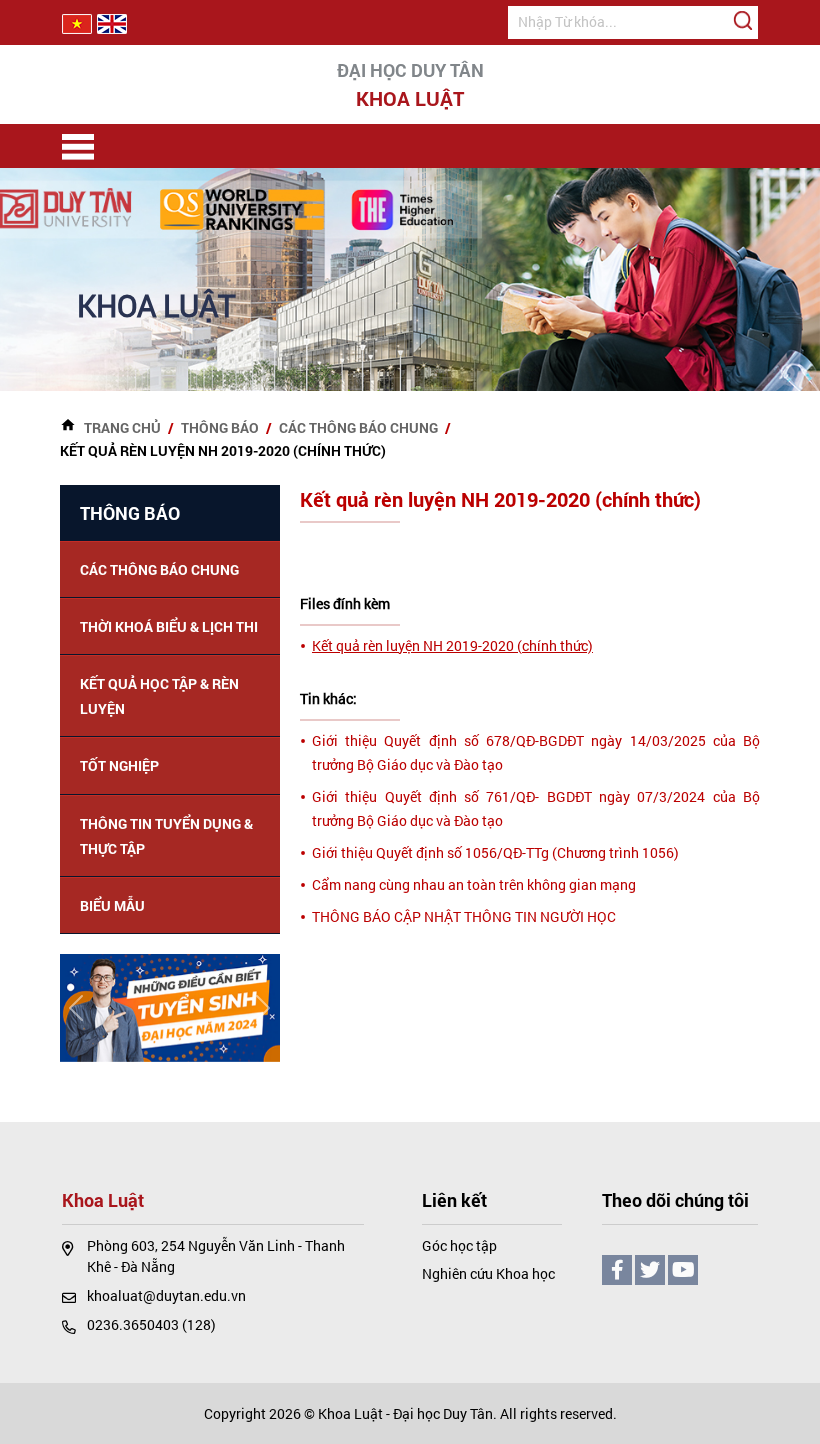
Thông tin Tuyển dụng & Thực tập (166, 836)
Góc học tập (459, 1245)
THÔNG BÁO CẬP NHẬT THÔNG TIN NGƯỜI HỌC (464, 916)
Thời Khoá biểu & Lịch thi (169, 626)
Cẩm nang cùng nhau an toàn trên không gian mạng (474, 884)
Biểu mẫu (112, 905)
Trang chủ (122, 427)
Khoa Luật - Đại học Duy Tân (405, 1413)
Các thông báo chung (358, 427)
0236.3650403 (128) (151, 1324)
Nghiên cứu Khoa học (488, 1273)
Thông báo (220, 427)
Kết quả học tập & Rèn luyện (159, 696)
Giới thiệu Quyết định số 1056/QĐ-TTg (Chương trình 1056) (495, 852)
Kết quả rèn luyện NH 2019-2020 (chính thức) (452, 645)
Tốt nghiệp (119, 765)
